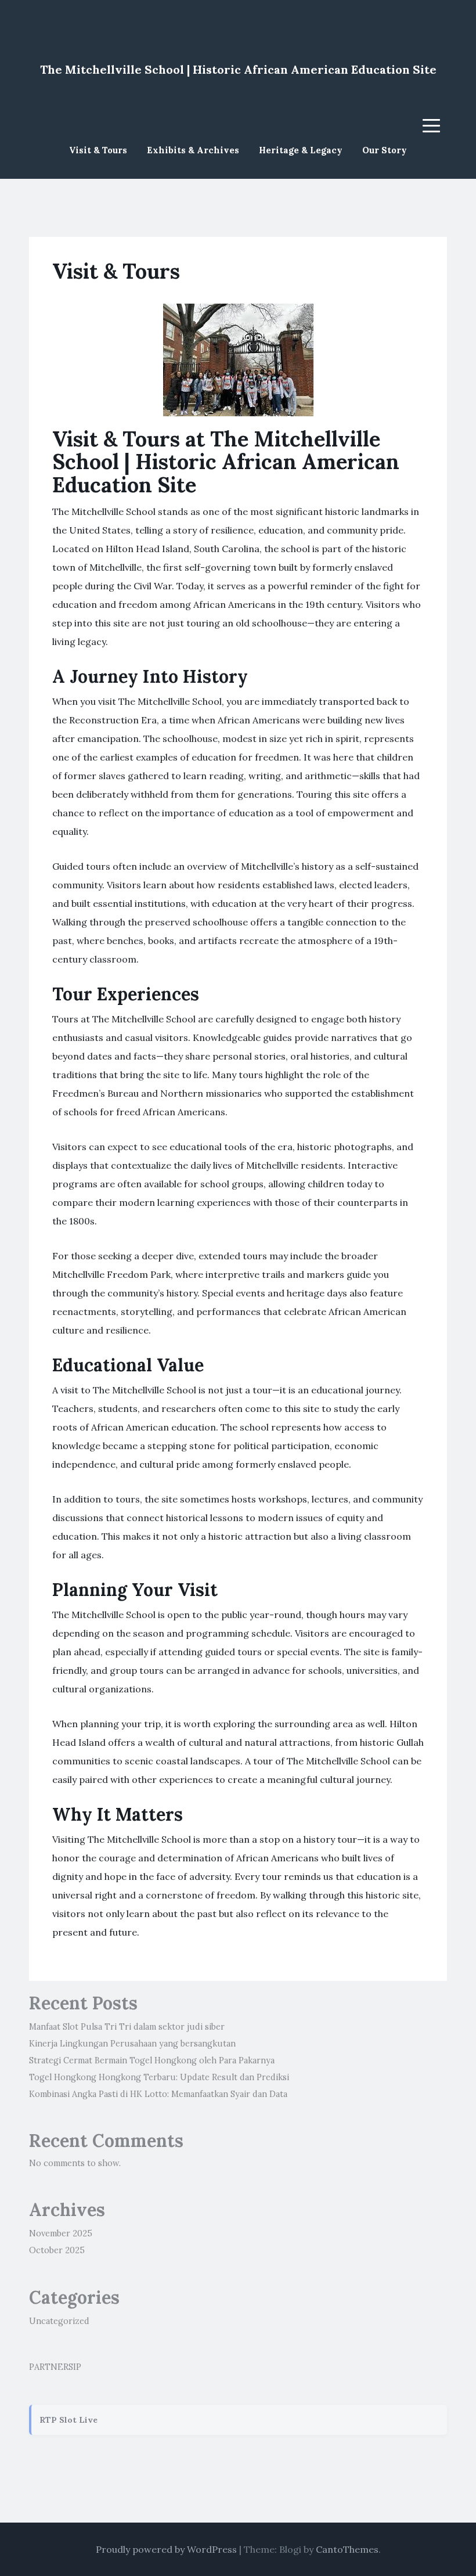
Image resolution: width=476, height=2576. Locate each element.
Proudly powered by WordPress (166, 2549)
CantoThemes (347, 2549)
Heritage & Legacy (301, 150)
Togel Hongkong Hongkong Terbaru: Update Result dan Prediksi (159, 2077)
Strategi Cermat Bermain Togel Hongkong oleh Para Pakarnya (152, 2060)
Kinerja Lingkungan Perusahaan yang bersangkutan (132, 2044)
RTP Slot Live (68, 2420)
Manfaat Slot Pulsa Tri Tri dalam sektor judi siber (127, 2027)
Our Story (385, 150)
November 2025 (61, 2233)
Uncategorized (59, 2321)
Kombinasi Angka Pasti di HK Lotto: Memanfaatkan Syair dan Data (158, 2094)
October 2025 (57, 2250)
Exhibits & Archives (193, 150)
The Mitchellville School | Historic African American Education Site (238, 69)
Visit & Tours (98, 150)
